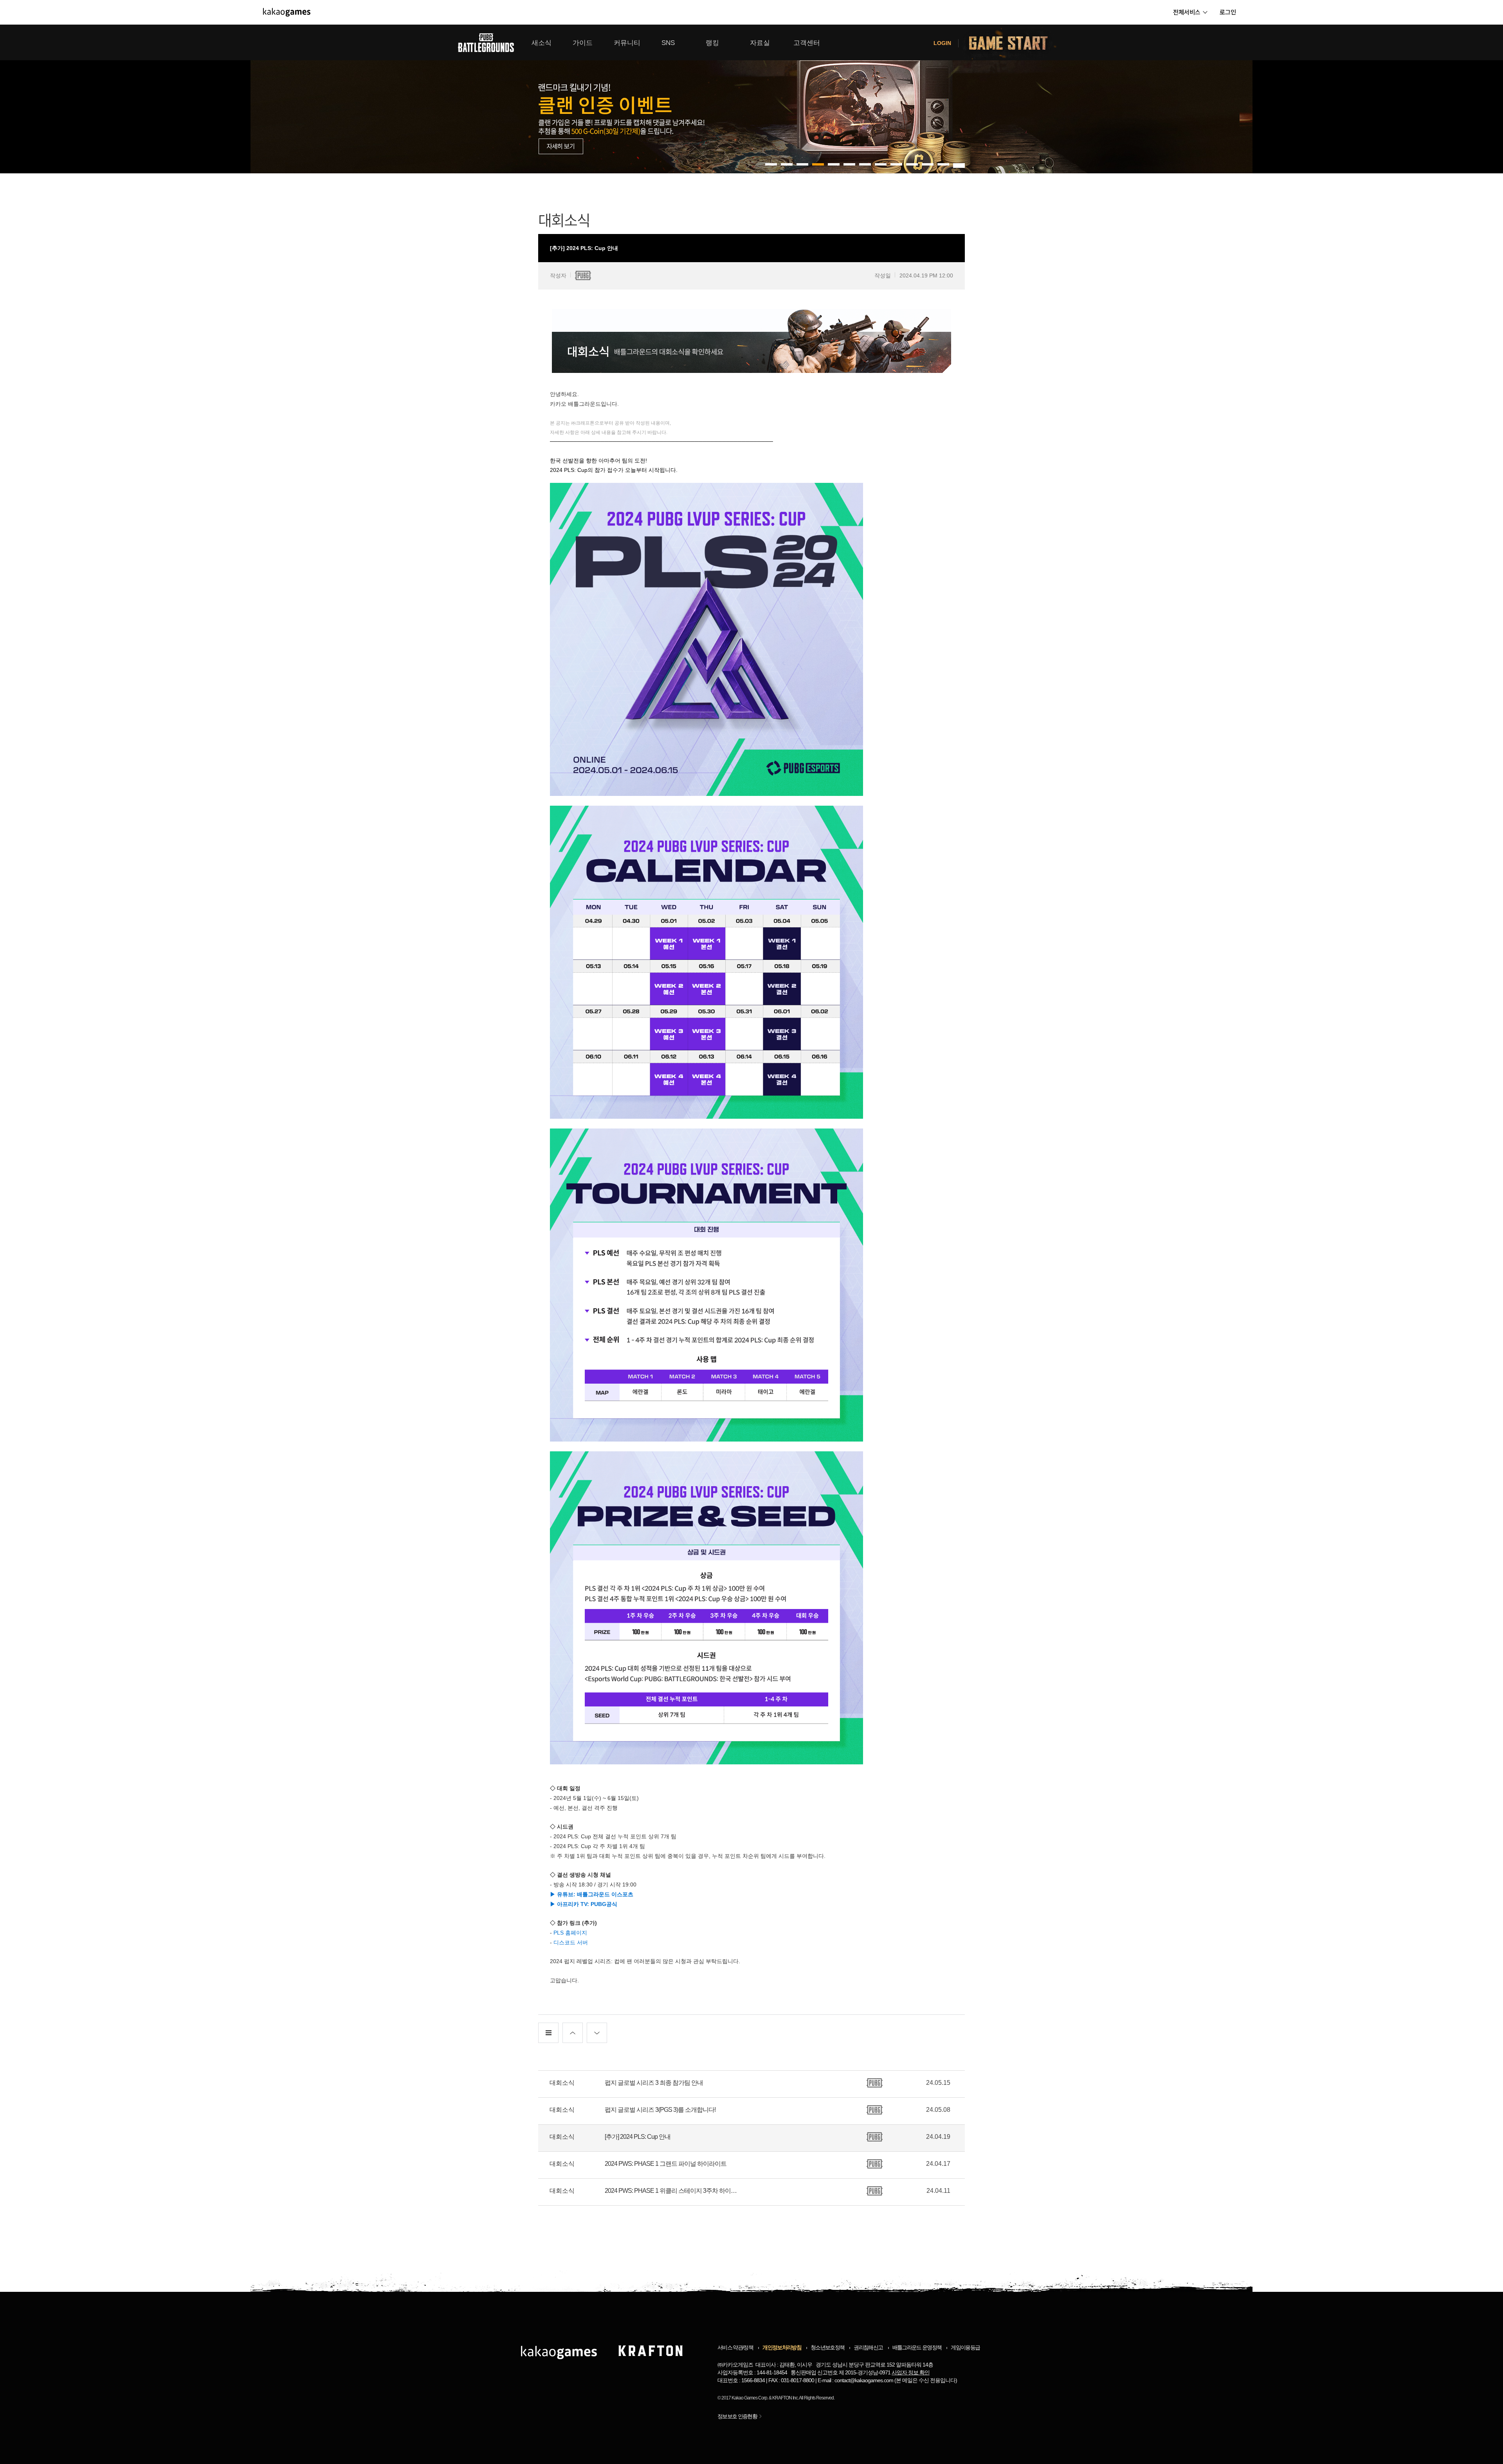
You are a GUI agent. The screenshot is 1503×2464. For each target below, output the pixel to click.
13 (959, 167)
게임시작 (1013, 42)
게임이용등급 (965, 2347)
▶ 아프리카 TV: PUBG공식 (584, 1904)
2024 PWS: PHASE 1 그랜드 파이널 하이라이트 (666, 2164)
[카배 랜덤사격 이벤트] (751, 99)
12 (959, 164)
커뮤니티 (627, 43)
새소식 (542, 43)
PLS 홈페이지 (570, 1933)
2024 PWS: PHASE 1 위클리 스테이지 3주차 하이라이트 (673, 2191)
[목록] (548, 2033)
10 (928, 164)
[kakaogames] (287, 12)
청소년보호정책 (827, 2347)
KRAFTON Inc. (785, 2398)
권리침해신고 (868, 2347)
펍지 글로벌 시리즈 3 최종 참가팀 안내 (654, 2083)
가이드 (583, 43)
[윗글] (573, 2033)
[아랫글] (597, 2033)
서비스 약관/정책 (735, 2347)
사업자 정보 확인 (911, 2372)
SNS (668, 43)
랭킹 (712, 43)
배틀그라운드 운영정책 (917, 2347)
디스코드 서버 (571, 1942)
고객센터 (807, 43)
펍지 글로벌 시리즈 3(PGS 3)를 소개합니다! (660, 2110)
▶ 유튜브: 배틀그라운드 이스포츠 (592, 1894)
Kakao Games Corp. (750, 2398)
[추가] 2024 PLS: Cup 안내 (638, 2137)
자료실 (760, 43)
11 (943, 164)
